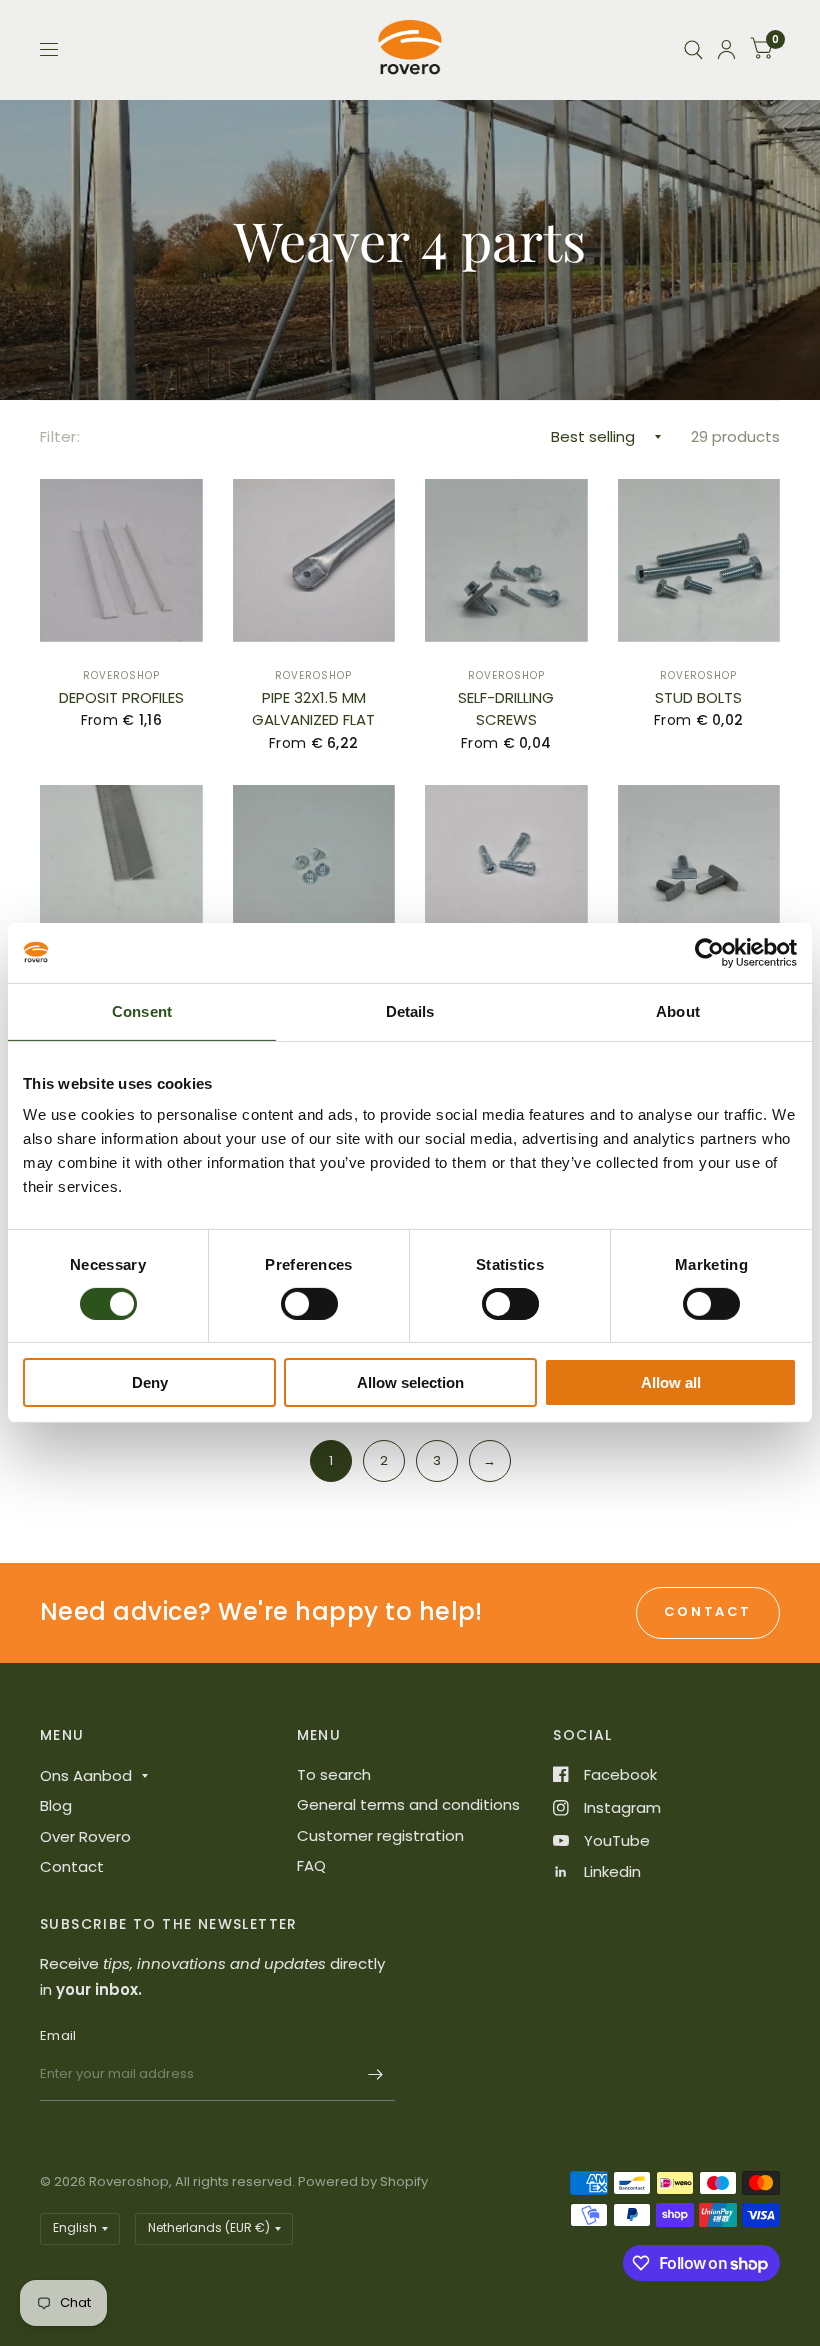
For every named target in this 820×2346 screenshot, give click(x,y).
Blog (56, 1805)
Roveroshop (121, 675)
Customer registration (380, 1835)
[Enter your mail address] (375, 2075)
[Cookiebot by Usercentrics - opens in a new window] (709, 953)
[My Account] (726, 49)
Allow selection (410, 1382)
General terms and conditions (408, 1804)
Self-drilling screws (506, 709)
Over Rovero (85, 1836)
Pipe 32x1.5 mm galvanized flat (313, 709)
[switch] (309, 1304)
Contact (72, 1866)
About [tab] (678, 1011)
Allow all (671, 1382)
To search (334, 1774)
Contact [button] (708, 1611)
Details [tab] (410, 1011)
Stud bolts (698, 697)
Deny (150, 1382)
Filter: (60, 436)
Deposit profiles (121, 697)
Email (58, 2035)
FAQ (311, 1865)
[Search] (693, 49)
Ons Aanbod (86, 1775)
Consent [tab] (142, 1011)
